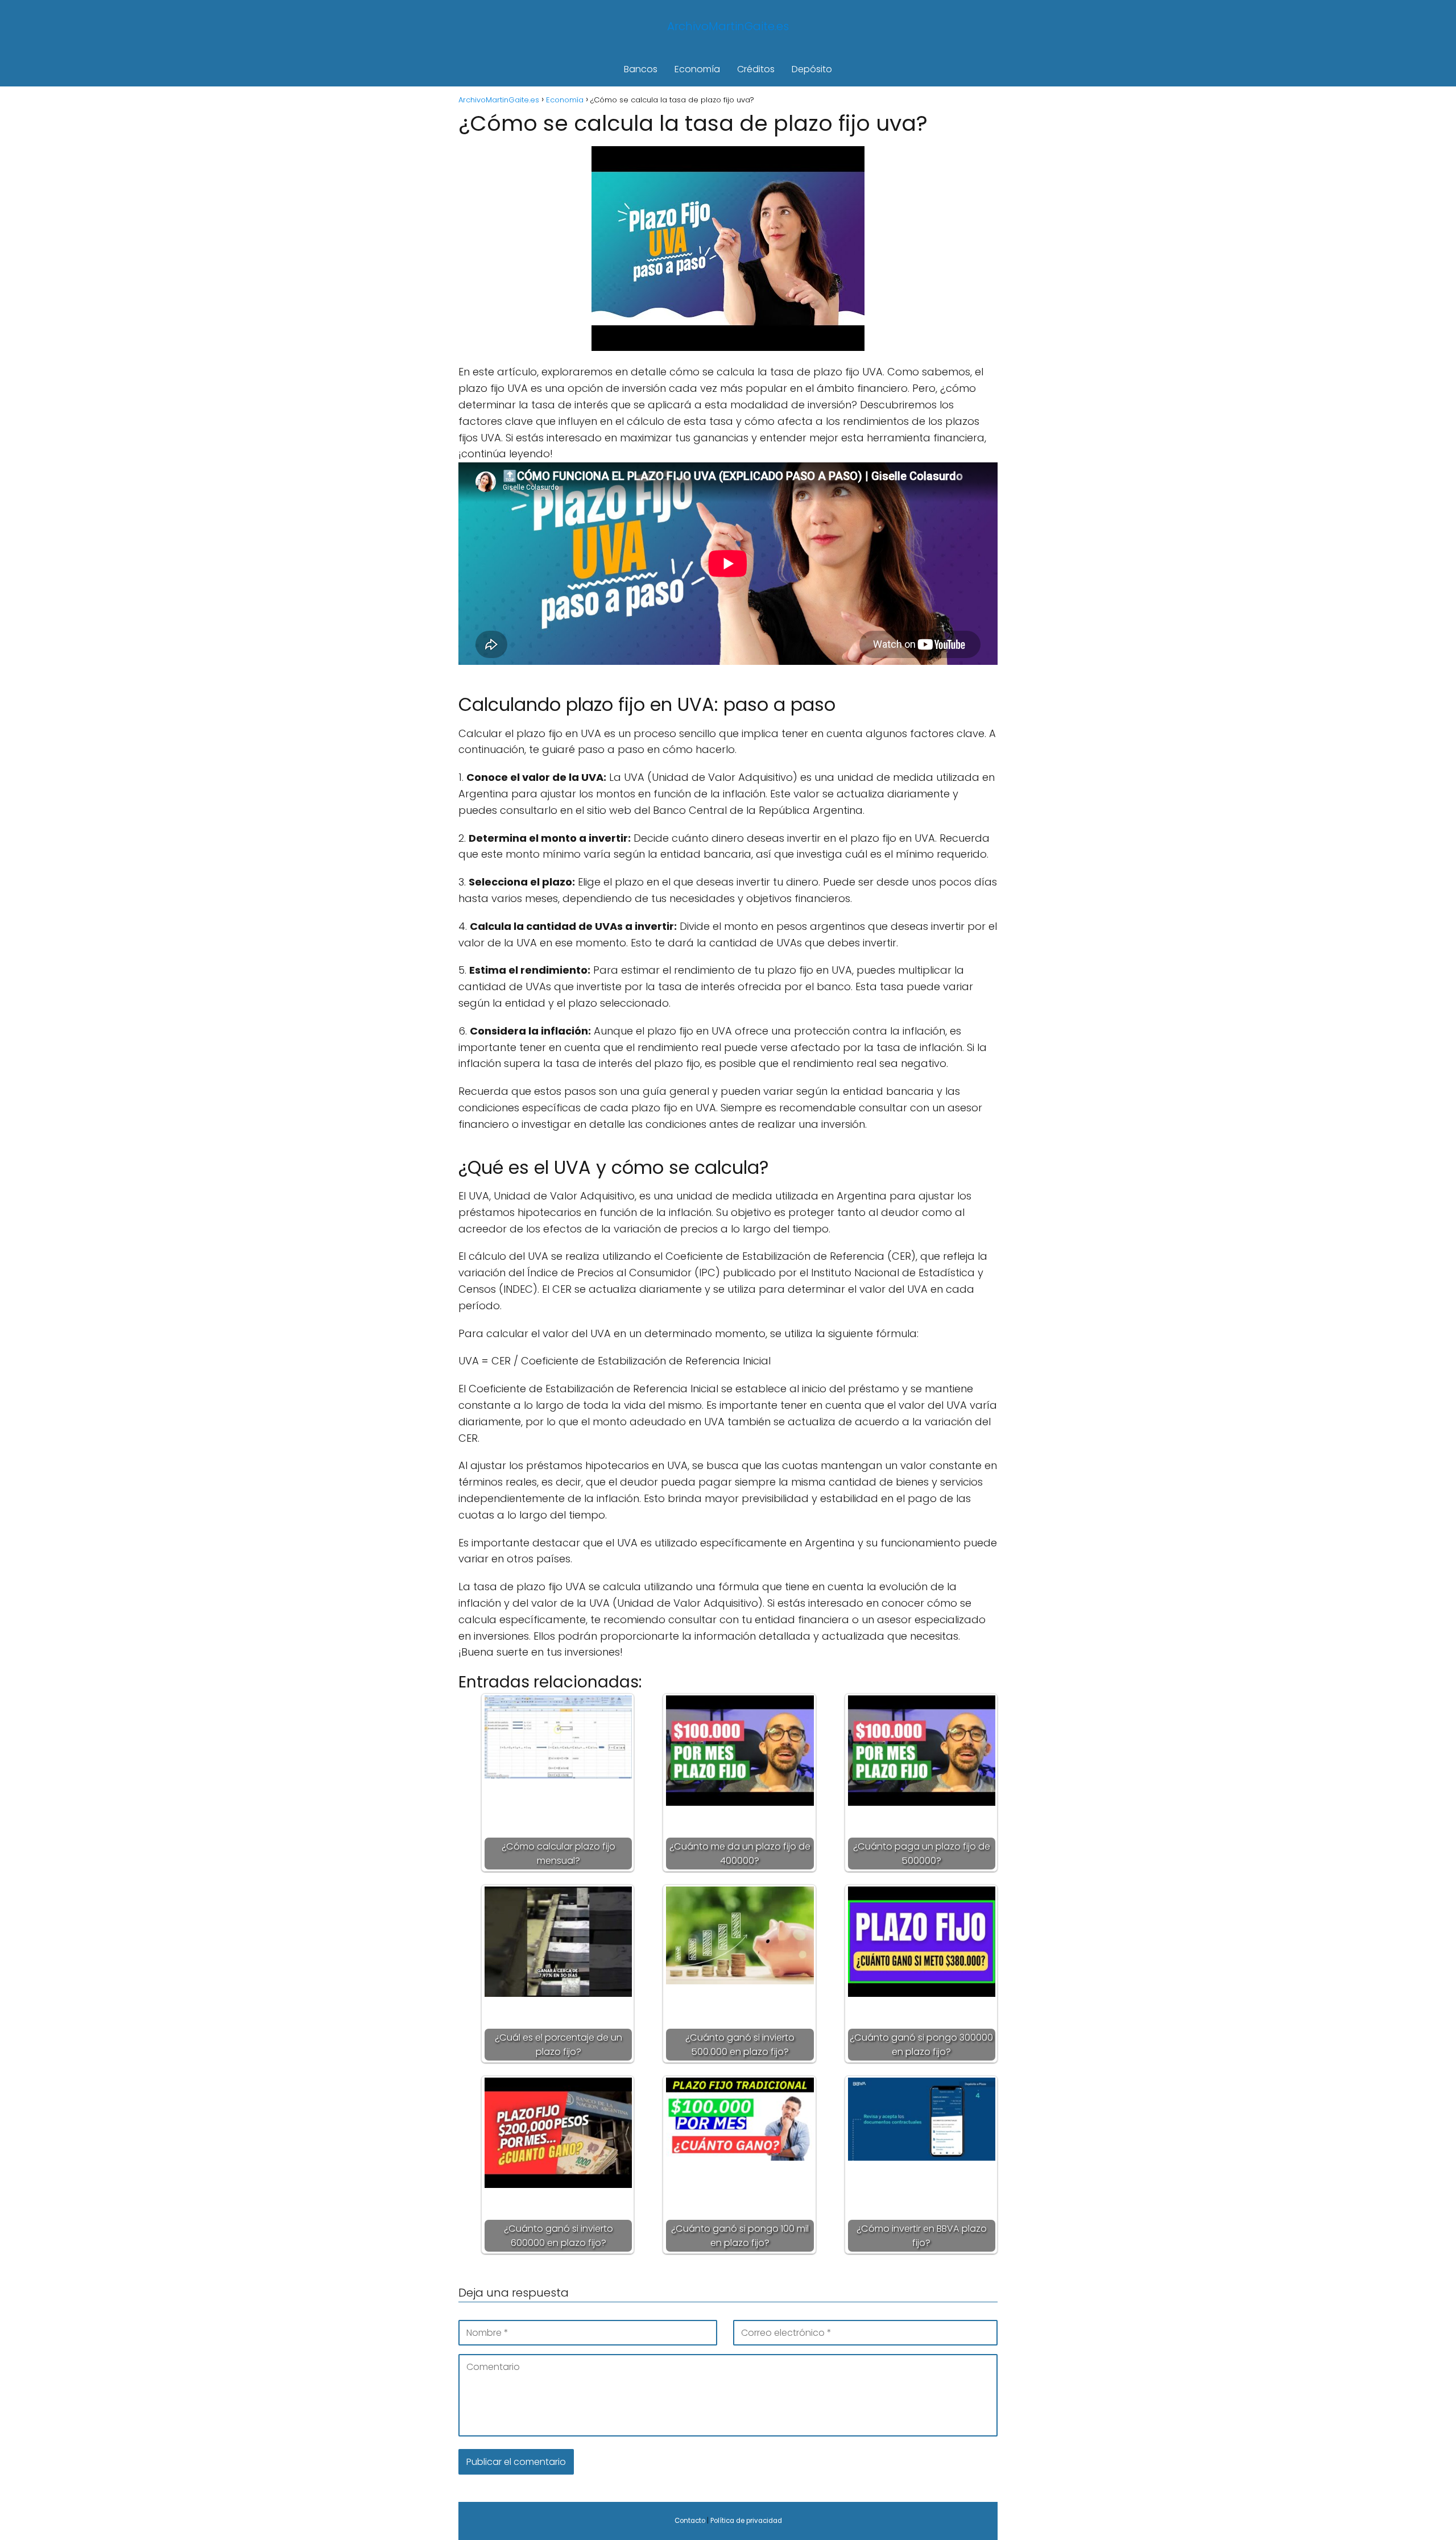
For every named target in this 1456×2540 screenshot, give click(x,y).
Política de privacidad (746, 2521)
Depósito (812, 69)
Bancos (641, 69)
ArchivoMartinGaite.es (728, 26)
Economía (697, 69)
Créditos (756, 69)
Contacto (690, 2521)
